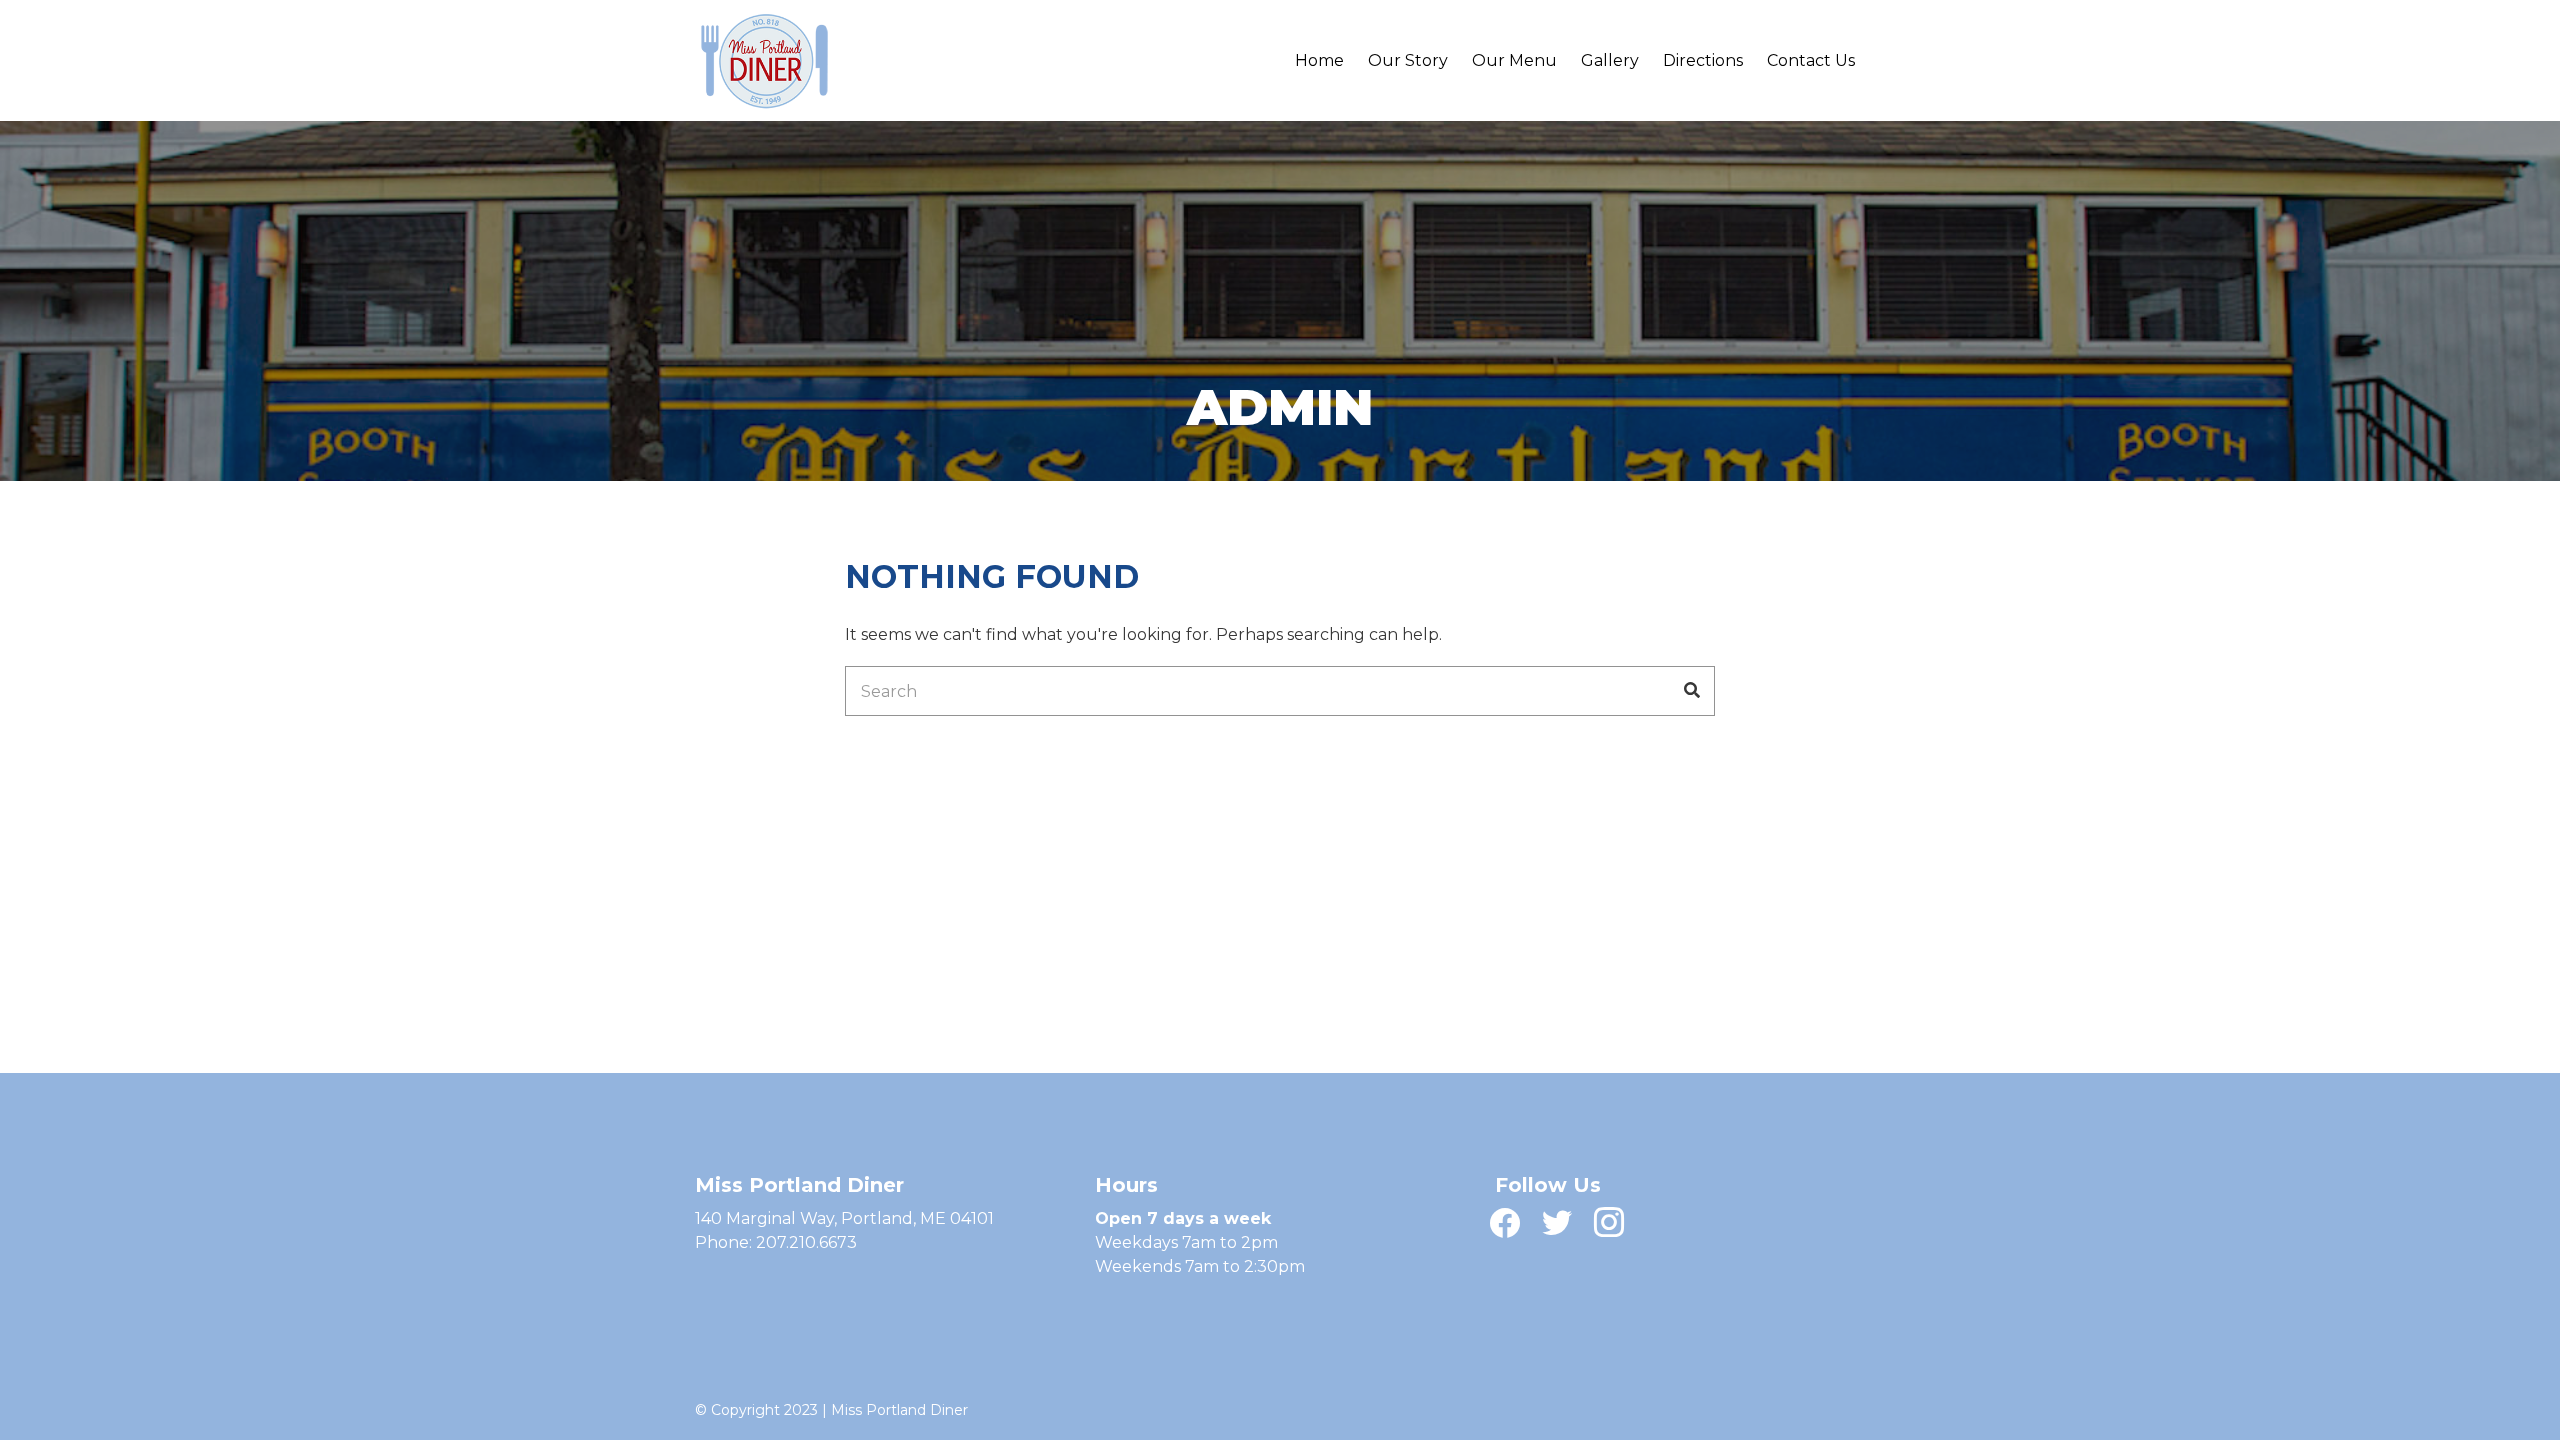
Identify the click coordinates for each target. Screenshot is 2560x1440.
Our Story (1408, 60)
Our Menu (1514, 60)
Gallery (1610, 60)
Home (1319, 60)
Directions (1703, 60)
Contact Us (1811, 60)
